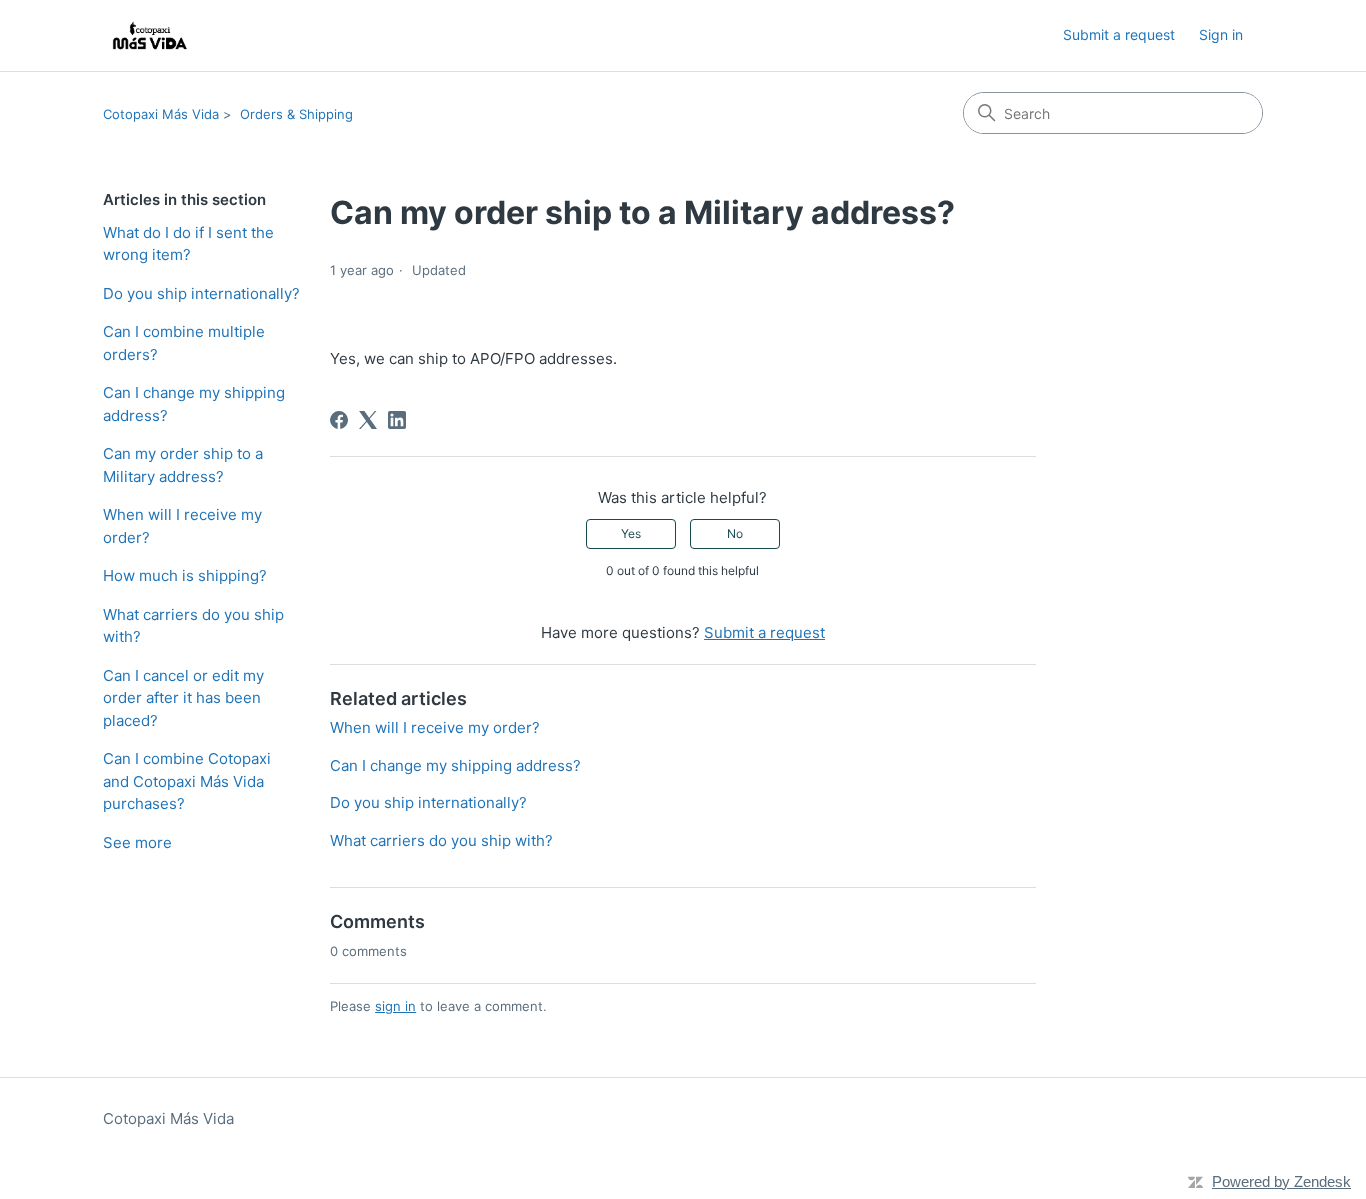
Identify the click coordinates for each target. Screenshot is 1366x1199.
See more (137, 842)
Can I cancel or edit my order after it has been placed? (183, 698)
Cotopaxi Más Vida (161, 114)
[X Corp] (368, 420)
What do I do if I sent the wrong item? (188, 244)
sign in (395, 1006)
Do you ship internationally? (201, 293)
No (735, 533)
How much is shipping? (185, 575)
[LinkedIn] (397, 420)
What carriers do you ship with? (193, 626)
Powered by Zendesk (1281, 1181)
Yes (631, 533)
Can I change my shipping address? (194, 404)
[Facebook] (339, 420)
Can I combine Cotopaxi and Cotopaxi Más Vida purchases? (187, 781)
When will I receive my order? (182, 526)
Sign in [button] (1221, 34)
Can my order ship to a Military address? (183, 465)
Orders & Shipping (296, 114)
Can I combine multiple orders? (184, 343)
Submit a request (1119, 34)
